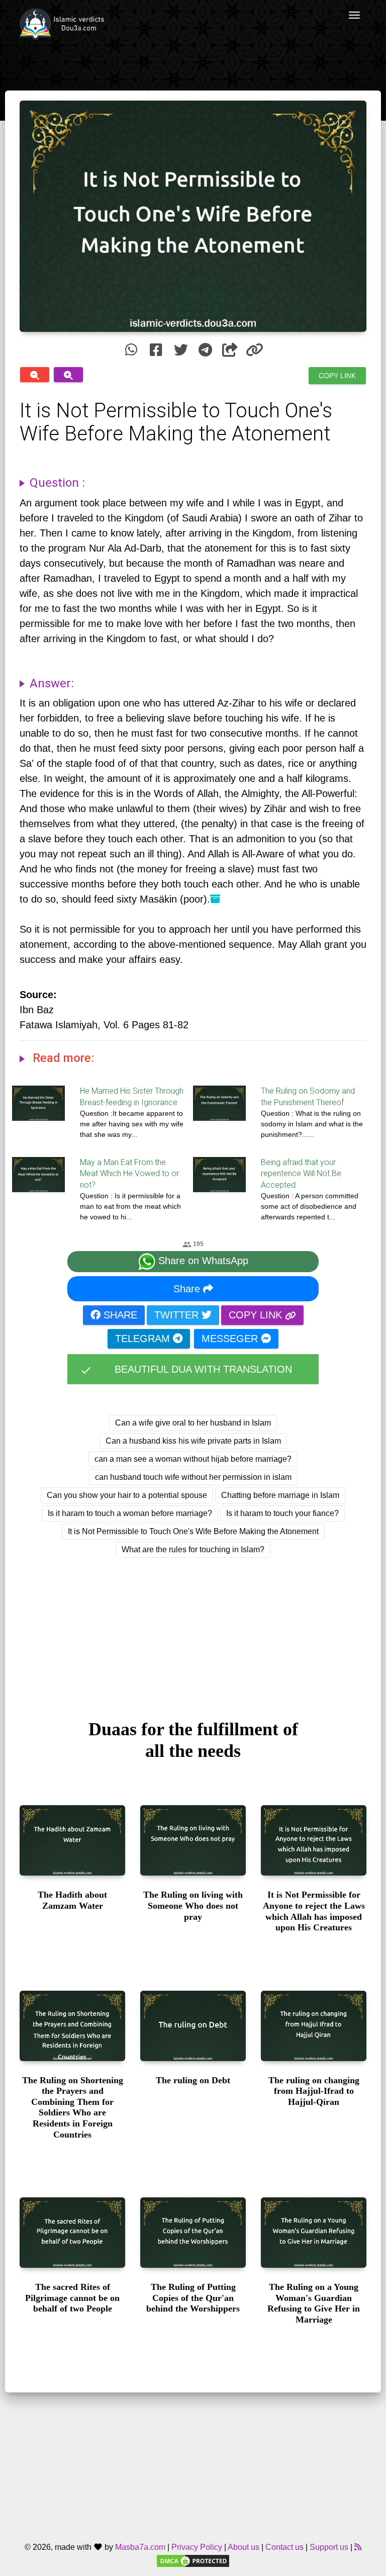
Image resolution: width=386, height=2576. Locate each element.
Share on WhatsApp (202, 1261)
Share (188, 1289)
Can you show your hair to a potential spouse (127, 1495)
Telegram (144, 1339)
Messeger (231, 1339)
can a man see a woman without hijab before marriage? (193, 1459)
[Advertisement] (193, 1629)
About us (244, 2547)
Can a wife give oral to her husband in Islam (193, 1423)
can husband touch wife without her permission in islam (193, 1477)
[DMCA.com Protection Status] (193, 2561)
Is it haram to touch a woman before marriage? (130, 1513)
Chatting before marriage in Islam (280, 1495)
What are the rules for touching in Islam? (193, 1549)
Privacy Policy (197, 2547)
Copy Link (337, 375)
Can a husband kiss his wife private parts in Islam (193, 1441)
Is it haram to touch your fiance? (282, 1513)
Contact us (284, 2547)
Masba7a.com (140, 2547)
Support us (329, 2547)
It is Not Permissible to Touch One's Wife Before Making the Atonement (193, 1531)
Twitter (178, 1315)
